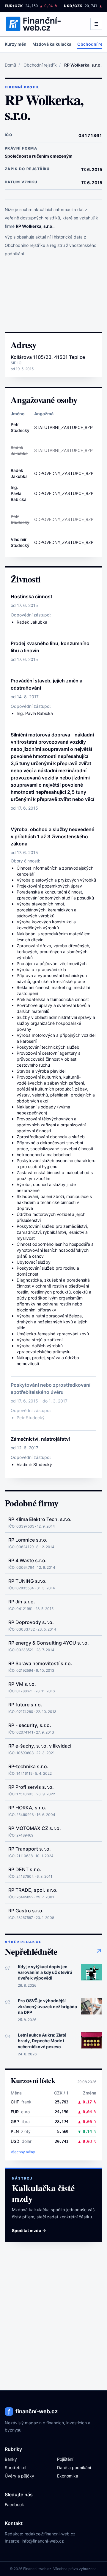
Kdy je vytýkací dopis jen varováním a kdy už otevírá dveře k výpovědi (45, 1972)
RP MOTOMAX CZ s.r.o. (35, 1828)
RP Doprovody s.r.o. (31, 1622)
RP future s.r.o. (25, 1705)
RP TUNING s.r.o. (27, 1581)
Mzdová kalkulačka (52, 44)
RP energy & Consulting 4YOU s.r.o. (49, 1643)
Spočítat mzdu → (29, 2230)
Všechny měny (23, 2152)
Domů (10, 65)
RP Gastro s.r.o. (26, 1911)
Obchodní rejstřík (40, 65)
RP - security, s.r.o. (30, 1725)
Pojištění (65, 2459)
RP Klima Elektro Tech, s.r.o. (40, 1519)
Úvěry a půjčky (19, 2476)
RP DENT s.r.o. (25, 1869)
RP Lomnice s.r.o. (28, 1540)
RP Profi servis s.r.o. (31, 1787)
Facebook (14, 2505)
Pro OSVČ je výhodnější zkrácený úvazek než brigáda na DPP (47, 2006)
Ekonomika (68, 2476)
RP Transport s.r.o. (30, 1849)
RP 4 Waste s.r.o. (27, 1560)
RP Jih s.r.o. (22, 1602)
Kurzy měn (16, 44)
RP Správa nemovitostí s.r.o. (40, 1663)
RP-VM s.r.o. (22, 1684)
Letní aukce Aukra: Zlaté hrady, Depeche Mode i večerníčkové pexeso (42, 2041)
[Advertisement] (53, 298)
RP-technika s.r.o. (28, 1766)
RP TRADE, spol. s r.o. (33, 1890)
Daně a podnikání (74, 2467)
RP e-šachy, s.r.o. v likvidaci (40, 1746)
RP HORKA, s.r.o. (27, 1808)
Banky (11, 2459)
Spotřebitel (15, 2467)
